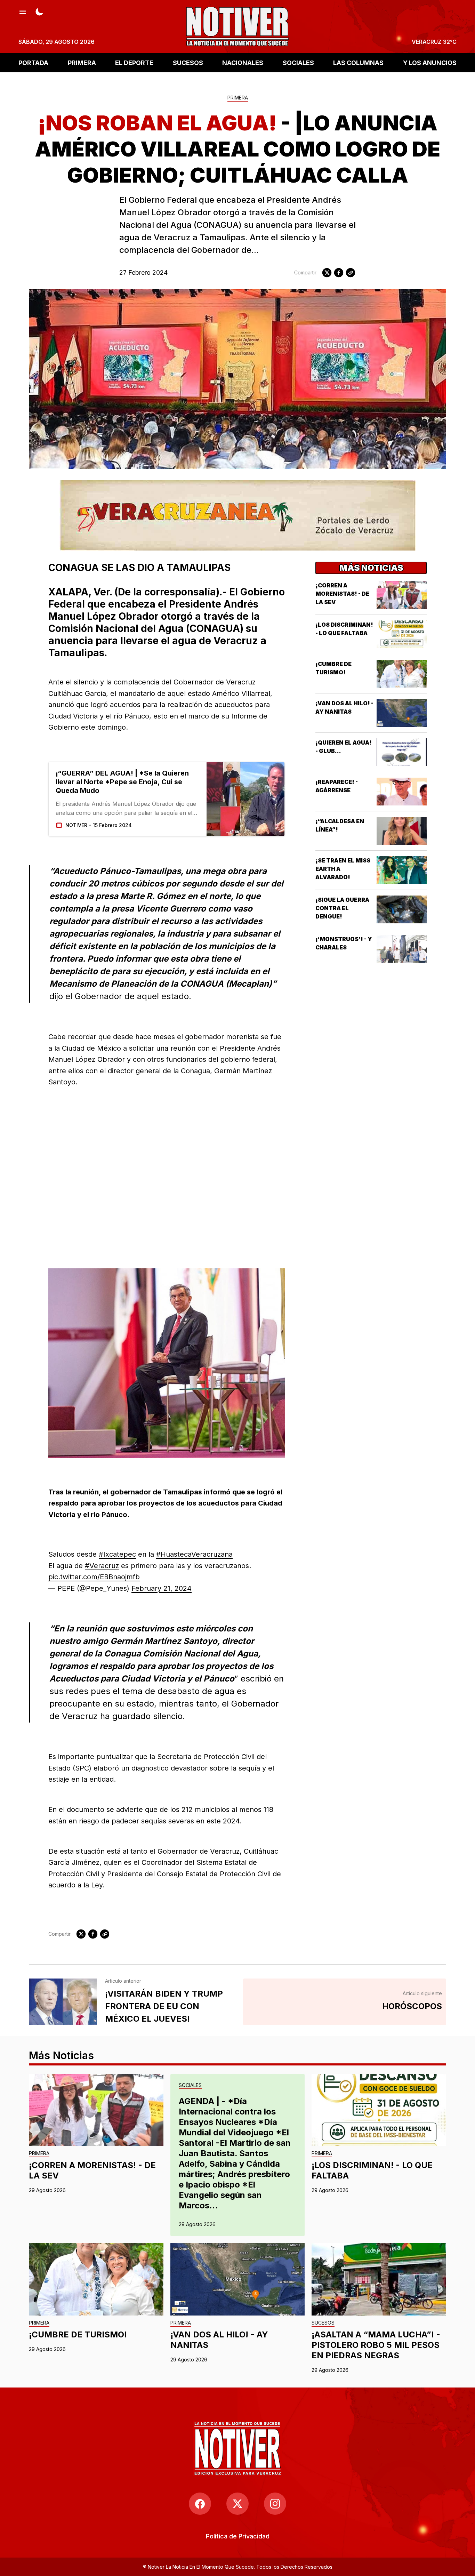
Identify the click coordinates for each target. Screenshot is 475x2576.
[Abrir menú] (23, 11)
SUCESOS (188, 62)
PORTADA (33, 62)
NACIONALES (243, 62)
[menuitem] (238, 2536)
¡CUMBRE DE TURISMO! (78, 2334)
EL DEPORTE (134, 62)
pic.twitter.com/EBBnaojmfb (94, 1577)
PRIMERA (82, 62)
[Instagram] (275, 2504)
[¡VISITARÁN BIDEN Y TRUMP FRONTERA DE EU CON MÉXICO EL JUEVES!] (63, 2002)
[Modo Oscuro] (39, 11)
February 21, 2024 (162, 1588)
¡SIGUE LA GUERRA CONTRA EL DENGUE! (342, 908)
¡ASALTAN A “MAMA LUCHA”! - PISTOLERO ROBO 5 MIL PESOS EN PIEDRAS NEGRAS (376, 2345)
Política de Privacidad (238, 2536)
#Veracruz (102, 1566)
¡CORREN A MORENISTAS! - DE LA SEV (342, 594)
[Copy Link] (351, 273)
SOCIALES (298, 62)
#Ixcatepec (117, 1554)
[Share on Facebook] (339, 273)
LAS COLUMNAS (358, 62)
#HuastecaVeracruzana (194, 1554)
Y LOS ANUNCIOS (430, 62)
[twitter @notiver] (237, 2504)
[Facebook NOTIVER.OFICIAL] (200, 2504)
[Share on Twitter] (327, 273)
